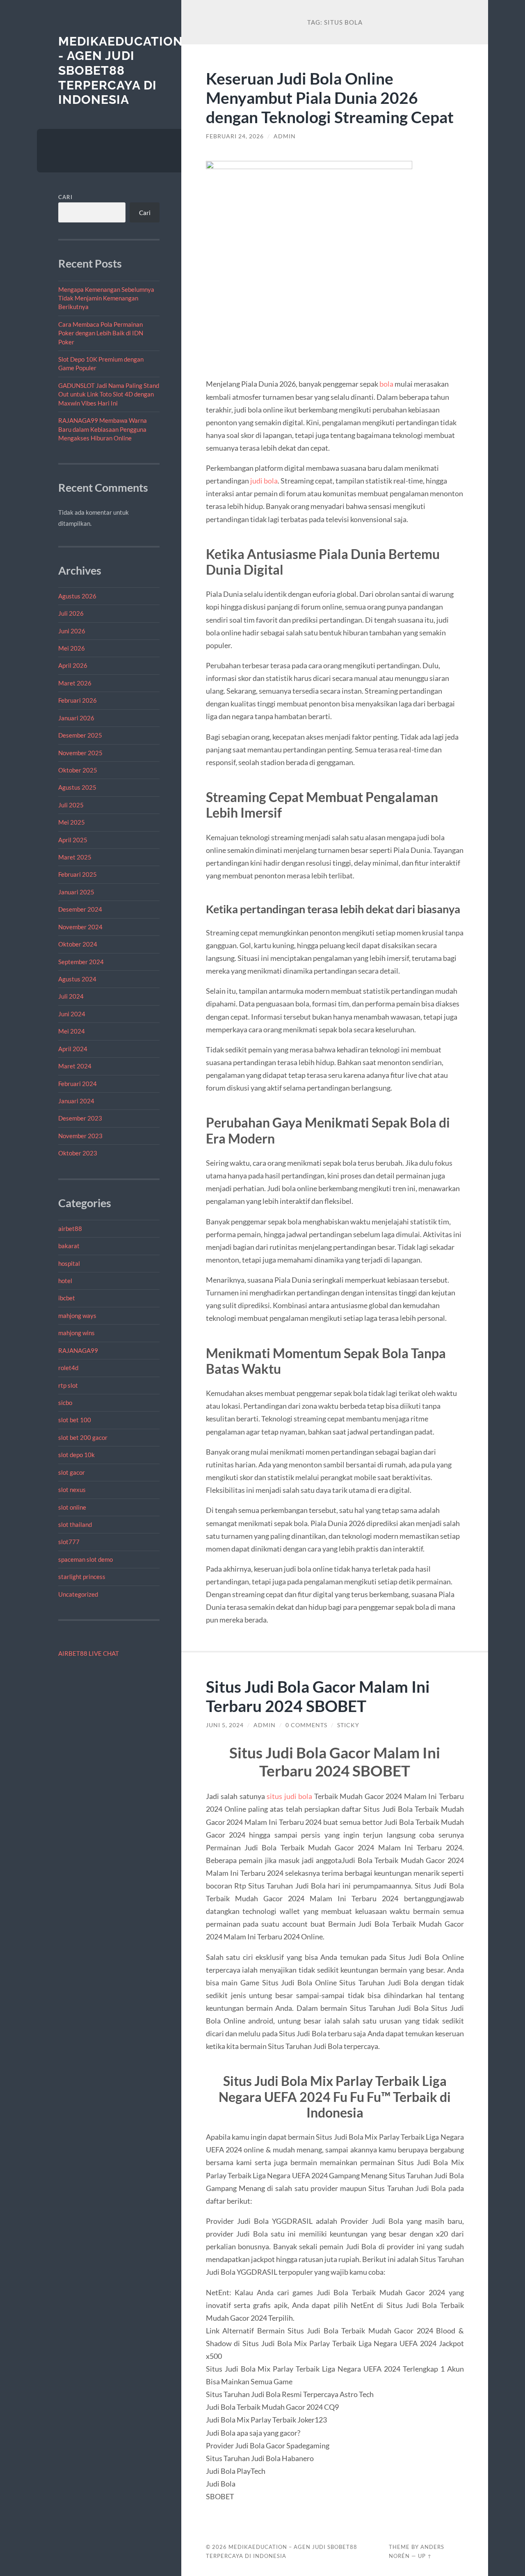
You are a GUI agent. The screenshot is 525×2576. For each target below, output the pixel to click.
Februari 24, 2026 (235, 136)
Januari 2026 (76, 718)
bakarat (69, 1246)
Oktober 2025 (78, 770)
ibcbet (67, 1298)
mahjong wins (76, 1333)
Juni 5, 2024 (225, 1725)
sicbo (65, 1403)
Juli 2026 (71, 613)
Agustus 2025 (77, 787)
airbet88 (70, 1228)
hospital (69, 1263)
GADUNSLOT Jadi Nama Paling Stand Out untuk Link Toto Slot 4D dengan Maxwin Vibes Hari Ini (109, 394)
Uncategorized (78, 1594)
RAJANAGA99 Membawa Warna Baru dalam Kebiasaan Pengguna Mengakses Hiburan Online (103, 429)
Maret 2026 (75, 683)
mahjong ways (77, 1316)
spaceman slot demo (86, 1559)
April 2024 (73, 1049)
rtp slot (68, 1385)
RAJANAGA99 (78, 1350)
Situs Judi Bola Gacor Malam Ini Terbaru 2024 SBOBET (318, 1696)
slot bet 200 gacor (83, 1437)
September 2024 (81, 962)
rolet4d (68, 1368)
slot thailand (75, 1524)
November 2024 (80, 927)
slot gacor (72, 1472)
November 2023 (80, 1136)
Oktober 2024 (78, 944)
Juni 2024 (72, 1014)
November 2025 (80, 753)
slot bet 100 (75, 1420)
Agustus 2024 (77, 979)
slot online (72, 1507)
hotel (65, 1281)
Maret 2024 (75, 1066)
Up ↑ (425, 2556)
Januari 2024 (76, 1101)
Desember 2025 (80, 735)
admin (285, 136)
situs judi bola (289, 1796)
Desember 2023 (80, 1118)
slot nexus (72, 1490)
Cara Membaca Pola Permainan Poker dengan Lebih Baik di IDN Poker (101, 333)
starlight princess (82, 1577)
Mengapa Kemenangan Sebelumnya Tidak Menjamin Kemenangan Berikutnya (106, 298)
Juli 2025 (71, 805)
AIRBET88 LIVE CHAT (89, 1653)
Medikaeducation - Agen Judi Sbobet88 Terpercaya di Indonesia (121, 71)
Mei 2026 (72, 648)
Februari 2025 (78, 874)
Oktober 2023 (78, 1153)
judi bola (264, 481)
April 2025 (73, 840)
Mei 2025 (72, 822)
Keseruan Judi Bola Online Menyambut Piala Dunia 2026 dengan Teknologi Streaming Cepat (330, 97)
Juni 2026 (72, 631)
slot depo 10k (76, 1455)
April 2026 (73, 665)
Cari (65, 197)
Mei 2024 (72, 1031)
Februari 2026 (78, 700)
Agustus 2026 (77, 596)
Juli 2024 (71, 996)
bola (386, 384)
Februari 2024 (78, 1084)
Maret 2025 (75, 857)
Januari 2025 (76, 892)
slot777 (69, 1542)
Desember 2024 (80, 909)
